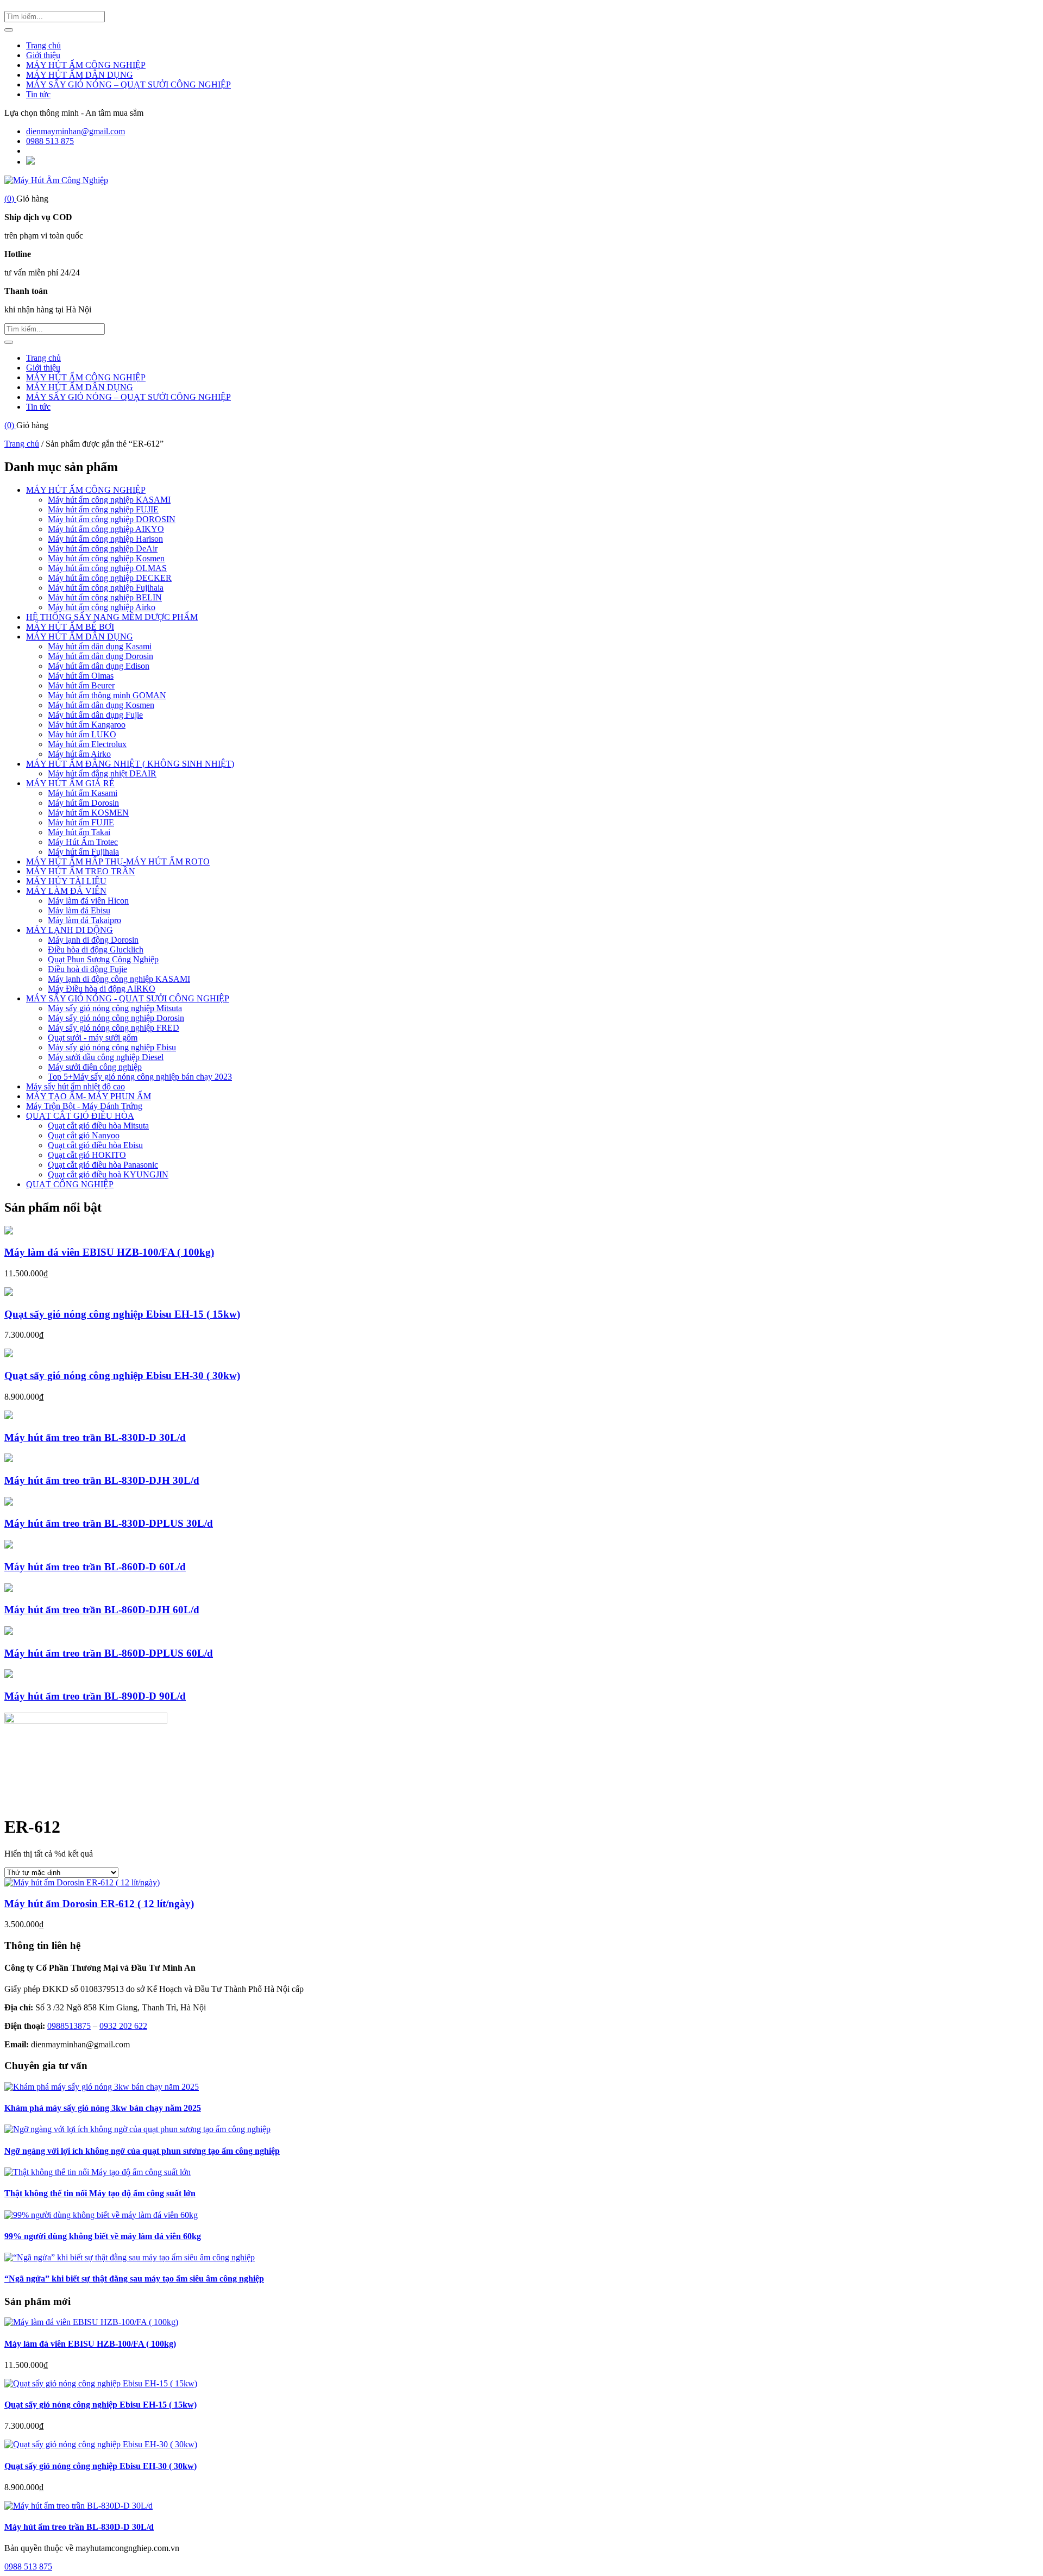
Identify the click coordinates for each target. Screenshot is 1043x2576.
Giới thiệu (43, 55)
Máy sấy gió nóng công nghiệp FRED (114, 1028)
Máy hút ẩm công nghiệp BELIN (105, 597)
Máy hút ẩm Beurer (81, 685)
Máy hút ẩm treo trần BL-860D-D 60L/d (95, 1567)
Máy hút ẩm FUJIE (81, 822)
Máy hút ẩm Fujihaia (83, 852)
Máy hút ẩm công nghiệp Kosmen (106, 558)
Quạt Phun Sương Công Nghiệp (103, 959)
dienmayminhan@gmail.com (76, 131)
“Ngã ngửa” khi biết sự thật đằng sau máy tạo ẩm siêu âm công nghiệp (134, 2279)
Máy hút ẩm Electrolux (87, 744)
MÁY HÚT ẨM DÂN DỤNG (80, 75)
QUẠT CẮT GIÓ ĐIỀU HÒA (80, 1116)
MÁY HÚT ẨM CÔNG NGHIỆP (86, 65)
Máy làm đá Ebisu (79, 910)
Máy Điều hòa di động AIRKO (102, 989)
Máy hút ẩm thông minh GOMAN (107, 695)
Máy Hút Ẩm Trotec (83, 842)
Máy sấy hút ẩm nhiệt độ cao (76, 1086)
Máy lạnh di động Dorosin (93, 940)
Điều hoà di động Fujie (87, 969)
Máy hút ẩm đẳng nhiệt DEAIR (102, 773)
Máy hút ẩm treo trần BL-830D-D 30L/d (95, 1437)
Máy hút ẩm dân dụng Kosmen (101, 705)
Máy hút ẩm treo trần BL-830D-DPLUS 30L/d (109, 1523)
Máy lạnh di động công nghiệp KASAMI (119, 979)
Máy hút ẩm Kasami (83, 793)
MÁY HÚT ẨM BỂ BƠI (70, 627)
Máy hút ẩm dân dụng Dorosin (100, 656)
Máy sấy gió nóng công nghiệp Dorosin (116, 1018)
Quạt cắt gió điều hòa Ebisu (95, 1145)
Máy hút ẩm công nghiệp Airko (102, 607)
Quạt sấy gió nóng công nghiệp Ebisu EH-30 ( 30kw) (122, 1375)
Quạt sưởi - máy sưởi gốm (93, 1038)
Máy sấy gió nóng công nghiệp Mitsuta (115, 1008)
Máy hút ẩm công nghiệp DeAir (103, 549)
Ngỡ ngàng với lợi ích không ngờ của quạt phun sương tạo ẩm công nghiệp (142, 2151)
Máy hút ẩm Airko (79, 754)
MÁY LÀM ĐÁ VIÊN (66, 891)
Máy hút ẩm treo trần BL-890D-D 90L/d (95, 1696)
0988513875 (69, 2026)
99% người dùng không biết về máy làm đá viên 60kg (103, 2236)
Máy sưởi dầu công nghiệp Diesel (106, 1057)
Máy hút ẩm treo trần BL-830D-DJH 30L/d (102, 1480)
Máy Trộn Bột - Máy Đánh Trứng (84, 1106)
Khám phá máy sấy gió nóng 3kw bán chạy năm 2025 (103, 2108)
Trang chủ (43, 45)
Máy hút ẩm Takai (79, 832)
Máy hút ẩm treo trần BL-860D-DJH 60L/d (102, 1610)
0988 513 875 (50, 141)
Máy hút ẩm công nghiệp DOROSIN (112, 519)
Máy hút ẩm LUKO (82, 734)
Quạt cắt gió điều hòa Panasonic (103, 1165)
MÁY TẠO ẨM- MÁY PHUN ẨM (89, 1096)
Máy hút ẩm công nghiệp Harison (105, 539)
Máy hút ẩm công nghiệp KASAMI (109, 500)
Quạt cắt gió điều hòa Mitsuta (98, 1126)
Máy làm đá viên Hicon (88, 901)
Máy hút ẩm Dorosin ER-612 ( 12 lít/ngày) (99, 1904)
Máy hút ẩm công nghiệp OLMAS (107, 568)
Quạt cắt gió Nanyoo (84, 1135)
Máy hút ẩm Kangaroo (87, 725)
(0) (10, 199)
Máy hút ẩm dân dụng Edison (99, 666)
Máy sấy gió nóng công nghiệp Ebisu (112, 1047)
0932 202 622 (123, 2026)
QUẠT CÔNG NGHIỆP (70, 1184)
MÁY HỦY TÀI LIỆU (66, 881)
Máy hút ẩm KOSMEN (88, 813)
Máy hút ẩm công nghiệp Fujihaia (106, 588)
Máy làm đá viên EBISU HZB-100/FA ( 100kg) (109, 1252)
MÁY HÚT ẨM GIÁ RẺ (70, 783)
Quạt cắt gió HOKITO (87, 1155)
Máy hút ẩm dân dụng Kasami (100, 646)
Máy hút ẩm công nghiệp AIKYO (106, 529)
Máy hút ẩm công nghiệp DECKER (110, 578)
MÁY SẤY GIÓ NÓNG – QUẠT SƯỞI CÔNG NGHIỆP (128, 84)
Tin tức (38, 94)
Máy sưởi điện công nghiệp (95, 1067)
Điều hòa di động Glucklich (96, 949)
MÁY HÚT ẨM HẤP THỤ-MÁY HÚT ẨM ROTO (118, 861)
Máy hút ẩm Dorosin (83, 803)
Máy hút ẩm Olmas (81, 676)
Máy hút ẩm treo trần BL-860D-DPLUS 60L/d (109, 1653)
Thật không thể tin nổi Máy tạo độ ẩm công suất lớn (100, 2193)
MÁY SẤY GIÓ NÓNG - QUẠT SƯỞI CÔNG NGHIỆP (128, 998)
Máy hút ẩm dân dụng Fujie (95, 715)
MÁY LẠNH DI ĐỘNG (70, 930)
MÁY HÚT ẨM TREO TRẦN (81, 871)
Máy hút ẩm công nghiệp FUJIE (103, 509)
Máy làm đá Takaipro (84, 920)
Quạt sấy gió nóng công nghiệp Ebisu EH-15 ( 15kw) (122, 1314)
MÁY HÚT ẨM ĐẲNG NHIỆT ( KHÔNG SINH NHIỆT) (130, 764)
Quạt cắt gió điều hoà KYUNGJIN (108, 1174)
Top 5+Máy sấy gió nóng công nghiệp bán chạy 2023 (140, 1077)
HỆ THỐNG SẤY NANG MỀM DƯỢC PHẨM (112, 617)
